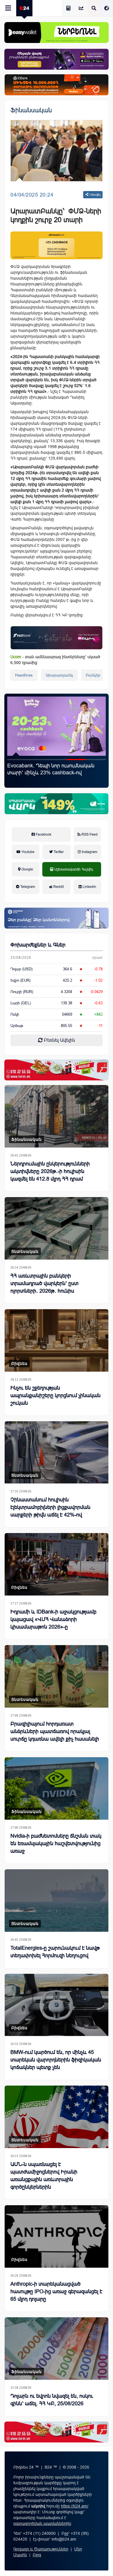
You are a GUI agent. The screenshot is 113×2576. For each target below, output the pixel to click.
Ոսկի (15, 1014)
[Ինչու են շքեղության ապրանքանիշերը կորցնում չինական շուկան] (57, 1340)
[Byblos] (57, 59)
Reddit (58, 887)
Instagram (89, 852)
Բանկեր (93, 675)
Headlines (24, 675)
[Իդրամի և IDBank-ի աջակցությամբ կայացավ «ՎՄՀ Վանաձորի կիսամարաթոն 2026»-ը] (57, 1564)
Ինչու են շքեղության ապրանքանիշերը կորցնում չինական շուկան (55, 1395)
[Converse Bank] (57, 918)
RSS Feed (89, 834)
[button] (17, 760)
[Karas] (57, 1070)
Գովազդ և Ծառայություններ (41, 2549)
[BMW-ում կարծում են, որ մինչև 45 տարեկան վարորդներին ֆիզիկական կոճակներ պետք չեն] (57, 2005)
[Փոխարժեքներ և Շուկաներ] (81, 9)
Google (27, 869)
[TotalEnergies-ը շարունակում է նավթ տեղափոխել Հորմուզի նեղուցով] (57, 1900)
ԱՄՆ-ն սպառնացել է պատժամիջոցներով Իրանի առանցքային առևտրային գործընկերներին (44, 2176)
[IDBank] (57, 85)
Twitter (58, 852)
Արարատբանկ (59, 675)
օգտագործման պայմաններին (42, 2523)
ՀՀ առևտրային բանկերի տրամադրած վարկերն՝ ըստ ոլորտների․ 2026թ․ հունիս (44, 1283)
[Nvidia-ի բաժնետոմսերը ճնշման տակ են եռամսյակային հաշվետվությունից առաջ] (57, 1788)
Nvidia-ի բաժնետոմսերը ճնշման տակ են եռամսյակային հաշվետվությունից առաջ (56, 1843)
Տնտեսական (25, 1251)
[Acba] (57, 804)
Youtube (28, 852)
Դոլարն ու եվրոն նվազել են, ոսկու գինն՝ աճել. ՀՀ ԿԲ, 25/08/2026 (52, 2400)
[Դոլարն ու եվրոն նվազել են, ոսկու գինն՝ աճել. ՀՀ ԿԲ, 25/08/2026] (57, 2349)
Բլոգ (37, 2555)
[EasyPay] (57, 33)
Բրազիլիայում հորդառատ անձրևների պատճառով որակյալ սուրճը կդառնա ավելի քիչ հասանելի (55, 1731)
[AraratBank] (57, 245)
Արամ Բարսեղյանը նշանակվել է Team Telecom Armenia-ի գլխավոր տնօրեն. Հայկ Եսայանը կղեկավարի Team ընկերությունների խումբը (54, 776)
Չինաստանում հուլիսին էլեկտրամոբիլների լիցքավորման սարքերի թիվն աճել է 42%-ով (50, 1507)
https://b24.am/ (75, 2506)
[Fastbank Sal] (57, 638)
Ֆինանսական (31, 110)
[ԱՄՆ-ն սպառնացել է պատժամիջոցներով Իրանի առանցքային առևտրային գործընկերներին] (57, 2117)
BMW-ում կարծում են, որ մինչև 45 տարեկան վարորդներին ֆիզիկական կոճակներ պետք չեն (56, 2060)
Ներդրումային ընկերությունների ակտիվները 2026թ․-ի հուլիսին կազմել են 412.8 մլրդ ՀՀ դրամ (50, 1171)
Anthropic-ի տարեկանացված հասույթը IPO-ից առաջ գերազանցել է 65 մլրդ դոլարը (56, 2291)
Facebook (43, 834)
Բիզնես (19, 1363)
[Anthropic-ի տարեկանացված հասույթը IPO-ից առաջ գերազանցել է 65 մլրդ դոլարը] (57, 2236)
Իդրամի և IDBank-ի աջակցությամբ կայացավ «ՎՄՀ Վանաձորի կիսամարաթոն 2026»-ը (53, 1619)
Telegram (27, 887)
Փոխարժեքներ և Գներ (38, 945)
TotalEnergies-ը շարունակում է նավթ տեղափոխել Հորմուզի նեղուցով (55, 1952)
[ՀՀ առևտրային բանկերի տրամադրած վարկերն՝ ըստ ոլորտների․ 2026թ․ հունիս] (57, 1228)
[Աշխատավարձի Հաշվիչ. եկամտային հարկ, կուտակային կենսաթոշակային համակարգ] (68, 9)
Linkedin (89, 887)
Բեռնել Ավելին (59, 1040)
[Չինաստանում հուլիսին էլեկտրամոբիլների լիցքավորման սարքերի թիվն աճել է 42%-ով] (57, 1452)
